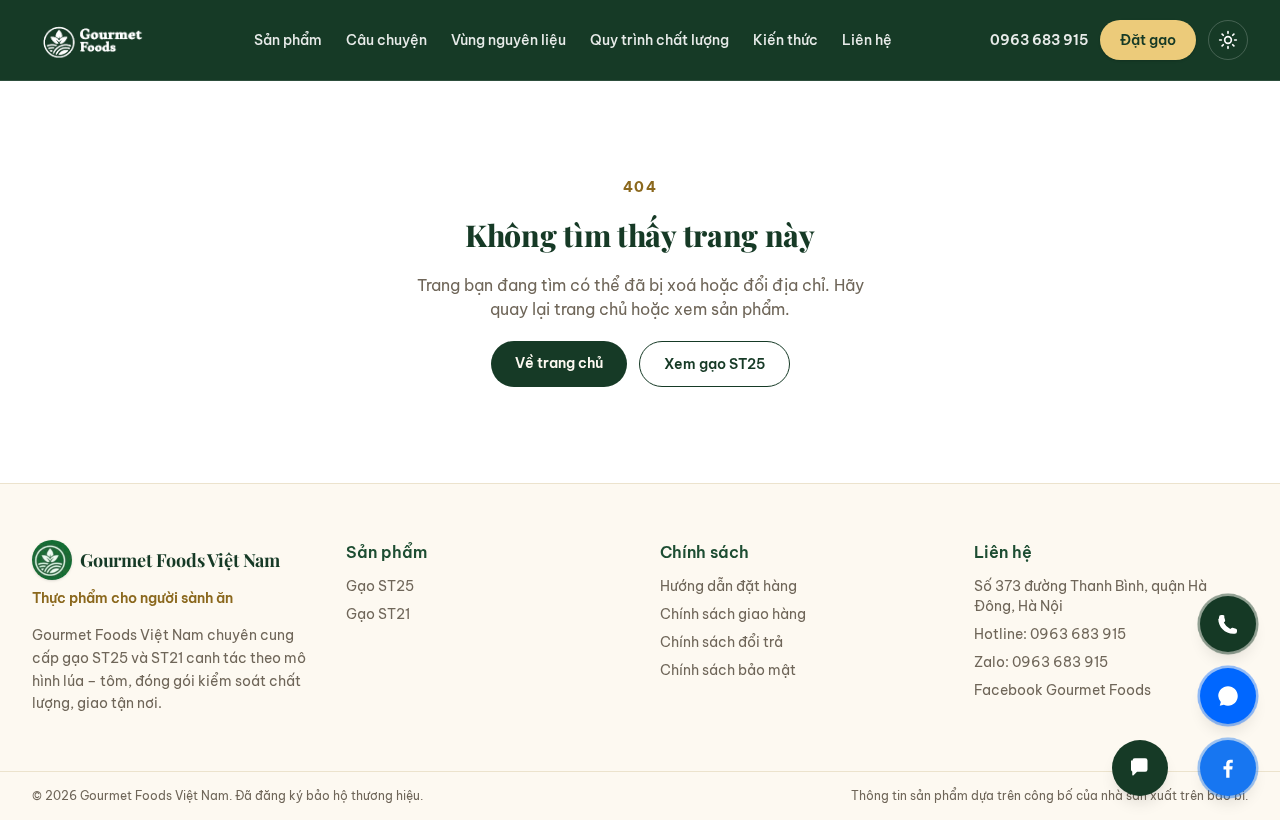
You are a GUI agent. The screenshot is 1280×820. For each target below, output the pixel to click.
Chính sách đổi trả (721, 642)
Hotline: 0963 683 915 (1050, 634)
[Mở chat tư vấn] (1140, 768)
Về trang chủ (559, 363)
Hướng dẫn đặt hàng (728, 586)
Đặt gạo (1148, 40)
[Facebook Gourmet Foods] (1228, 768)
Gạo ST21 (378, 614)
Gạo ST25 (380, 586)
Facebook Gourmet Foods (1062, 690)
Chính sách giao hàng (733, 614)
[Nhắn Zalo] (1228, 696)
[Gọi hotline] (1228, 624)
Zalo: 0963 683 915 (1041, 662)
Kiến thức (785, 40)
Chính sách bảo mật (728, 670)
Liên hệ (867, 40)
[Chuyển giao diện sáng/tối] (1228, 40)
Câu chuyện (386, 40)
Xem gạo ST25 (714, 364)
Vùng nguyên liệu (508, 40)
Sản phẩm (288, 40)
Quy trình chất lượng (659, 40)
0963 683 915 (1039, 40)
